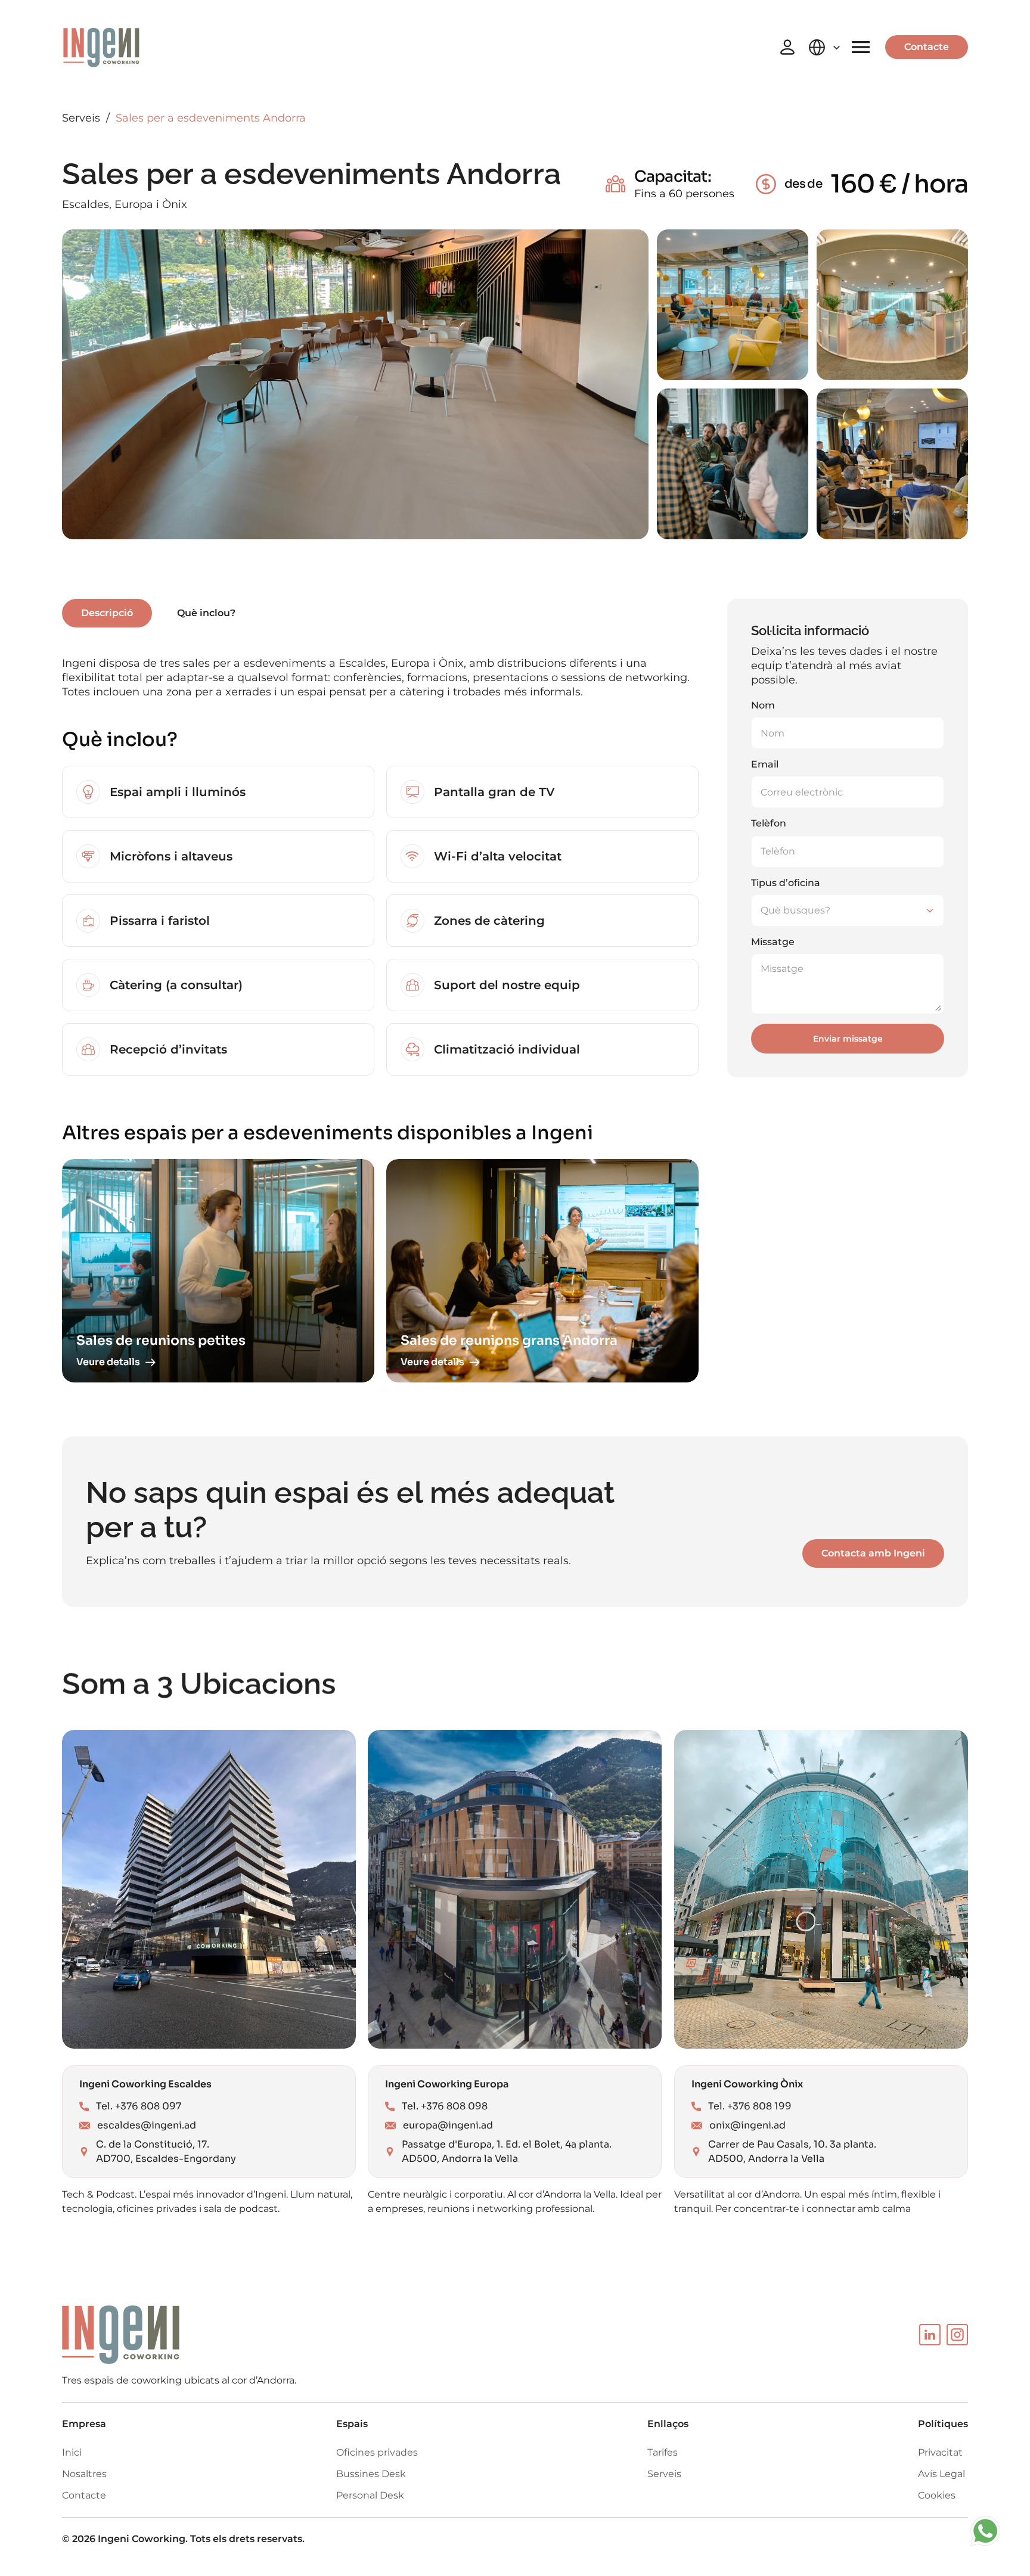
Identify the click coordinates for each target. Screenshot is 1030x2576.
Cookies (937, 2495)
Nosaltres (84, 2474)
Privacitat (940, 2452)
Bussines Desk (371, 2474)
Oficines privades (377, 2452)
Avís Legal (941, 2474)
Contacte (84, 2495)
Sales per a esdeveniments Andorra (211, 118)
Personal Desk (370, 2495)
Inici (72, 2452)
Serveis (81, 118)
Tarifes (663, 2452)
